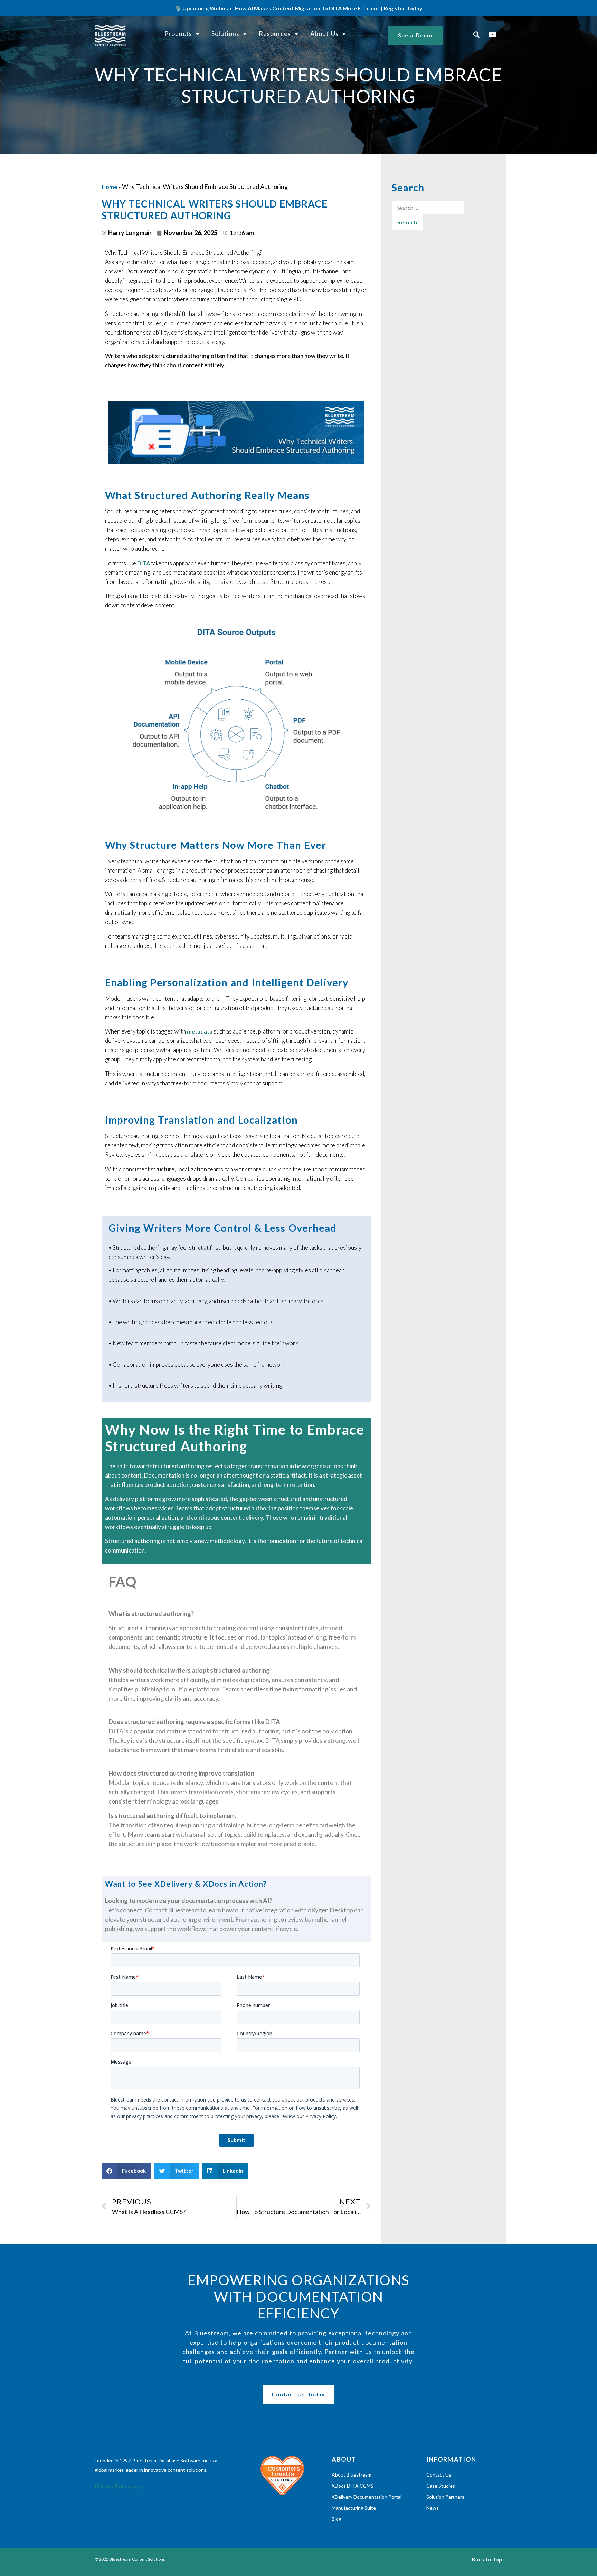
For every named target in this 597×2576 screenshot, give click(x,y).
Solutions (225, 33)
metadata (200, 1031)
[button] (477, 34)
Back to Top (487, 2559)
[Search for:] (428, 208)
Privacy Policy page (120, 2486)
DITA (144, 563)
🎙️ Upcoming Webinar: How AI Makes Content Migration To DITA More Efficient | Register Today (298, 8)
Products (178, 33)
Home (109, 187)
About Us (324, 33)
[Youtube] (493, 35)
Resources (275, 33)
